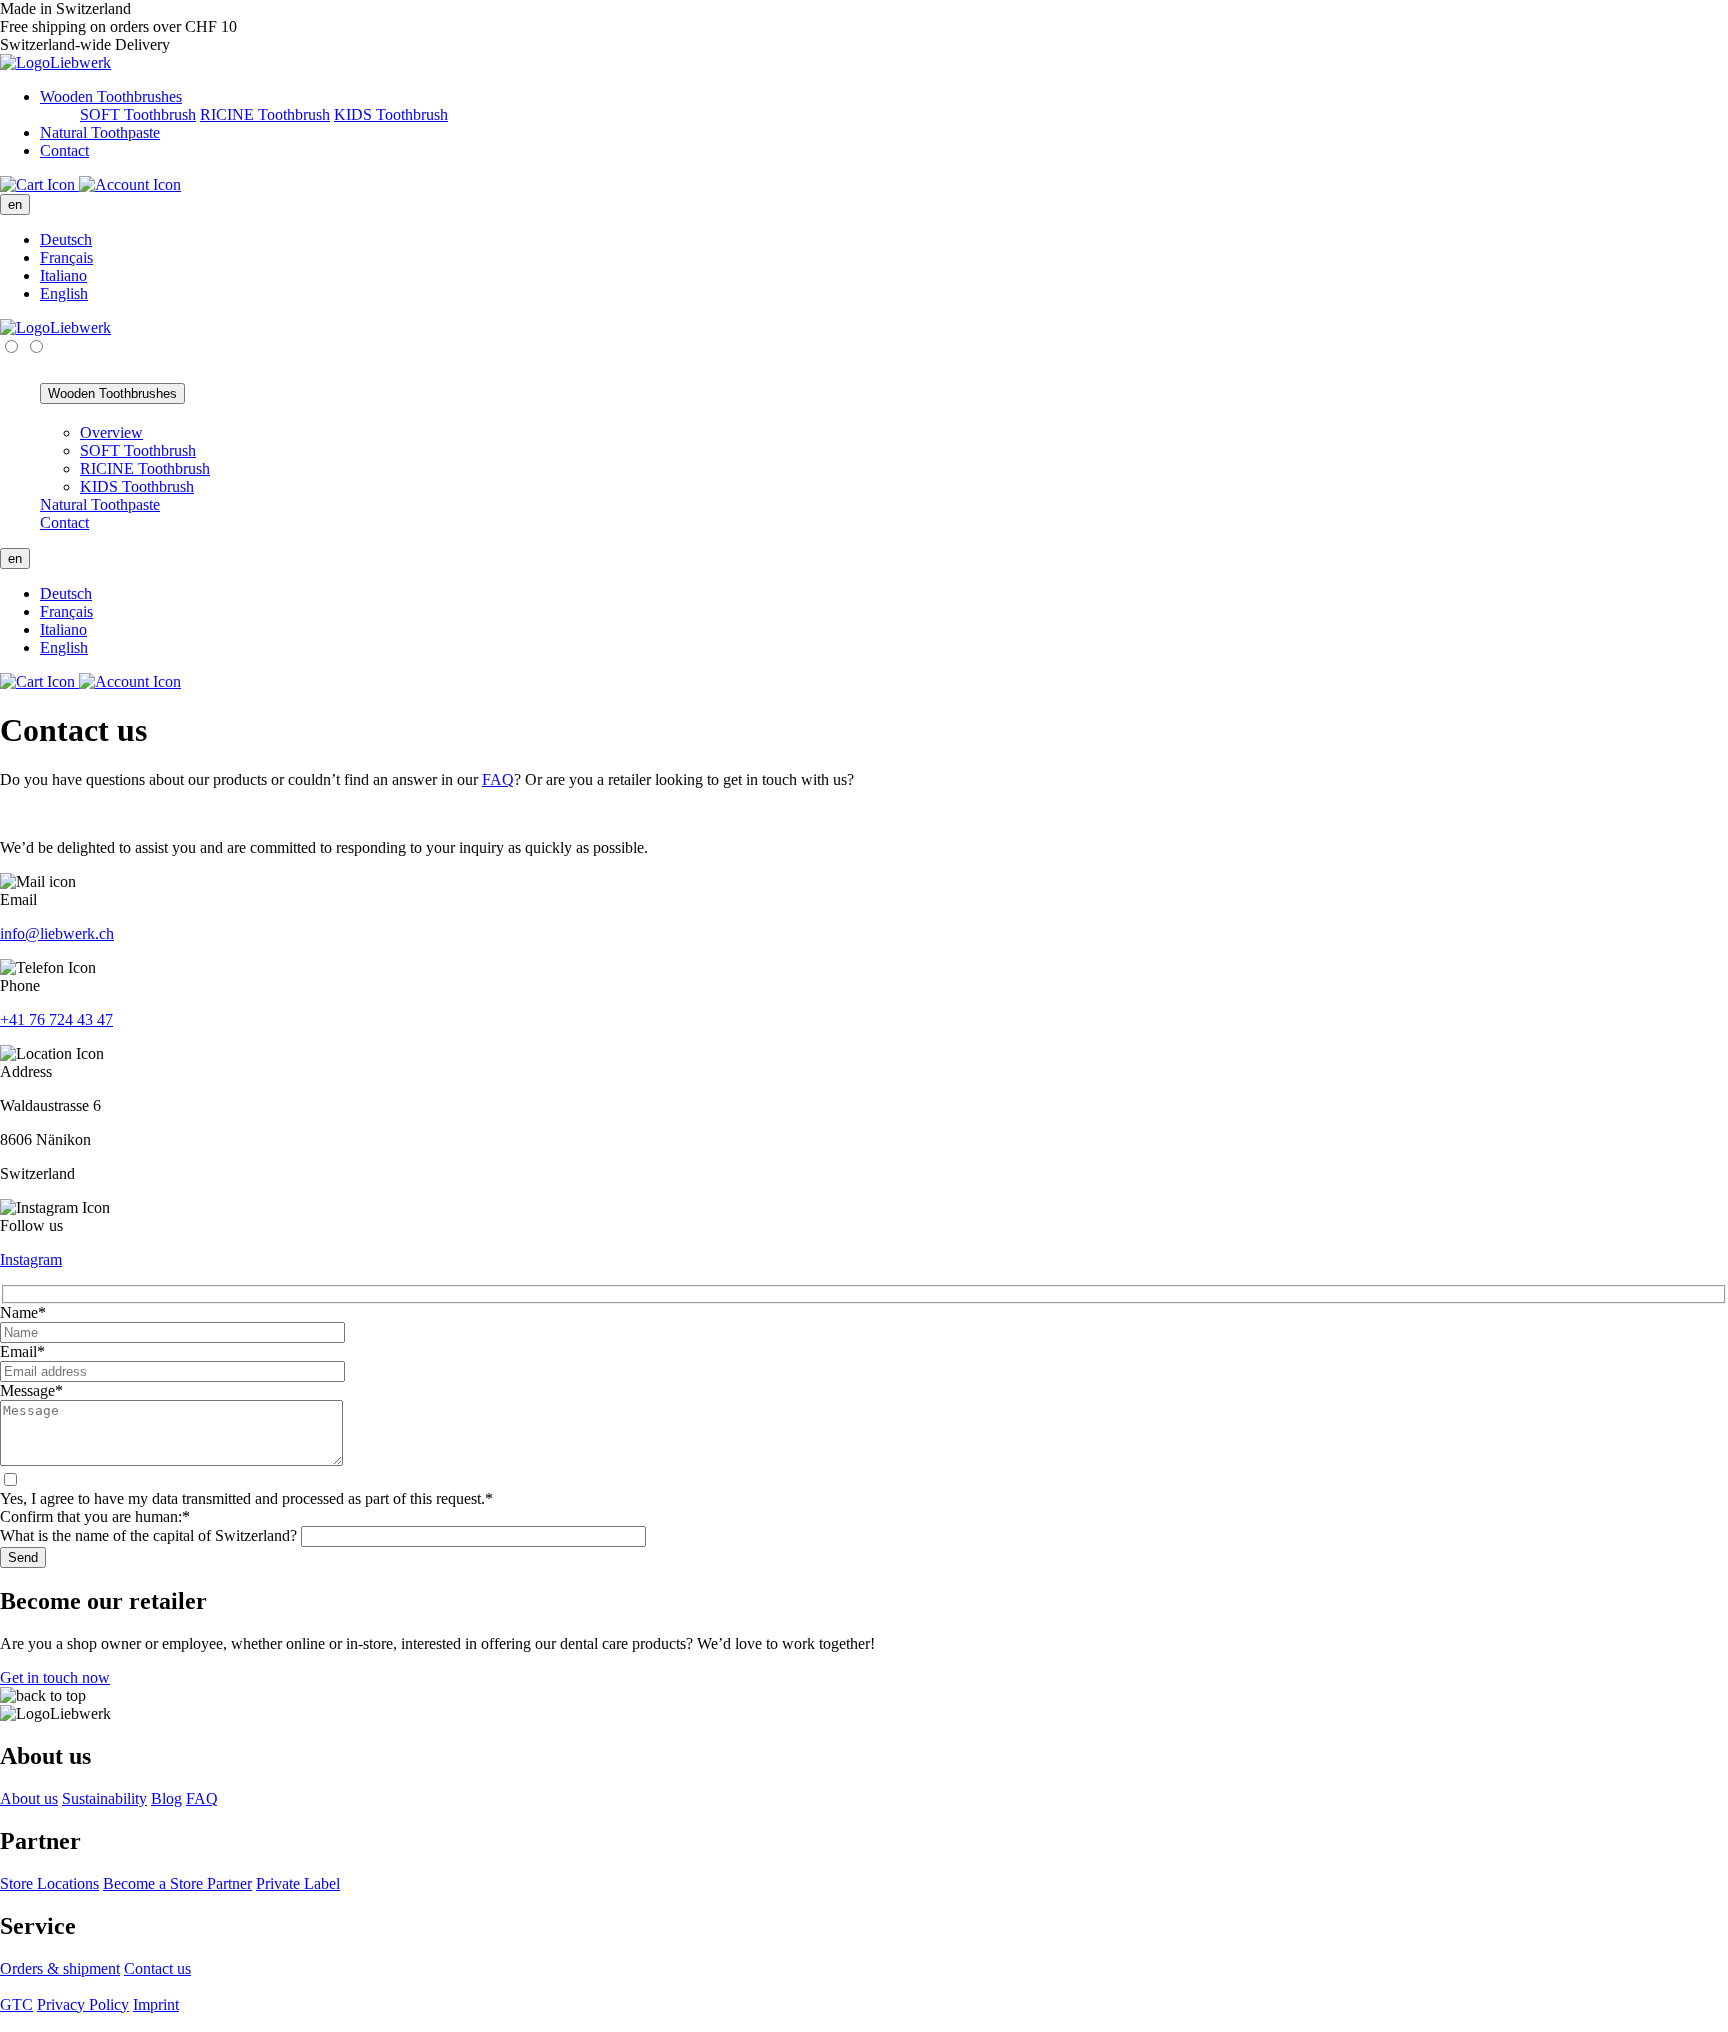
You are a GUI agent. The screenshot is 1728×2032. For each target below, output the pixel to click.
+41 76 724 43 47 (56, 1019)
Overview (111, 432)
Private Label (298, 1883)
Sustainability (104, 1798)
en (15, 204)
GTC (16, 2004)
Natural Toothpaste (100, 132)
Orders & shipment (60, 1968)
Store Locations (49, 1883)
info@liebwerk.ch (57, 933)
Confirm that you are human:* (95, 1516)
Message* (31, 1390)
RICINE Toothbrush (265, 114)
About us (29, 1798)
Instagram (31, 1259)
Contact (64, 150)
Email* (22, 1351)
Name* (23, 1312)
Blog (166, 1798)
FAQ (498, 779)
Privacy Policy (83, 2004)
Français (66, 257)
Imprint (156, 2004)
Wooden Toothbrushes (111, 96)
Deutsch (66, 239)
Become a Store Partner (177, 1883)
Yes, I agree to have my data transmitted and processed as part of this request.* (246, 1498)
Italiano (63, 275)
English (64, 293)
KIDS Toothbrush (391, 114)
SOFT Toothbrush (138, 114)
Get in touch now (55, 1677)
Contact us (157, 1968)
